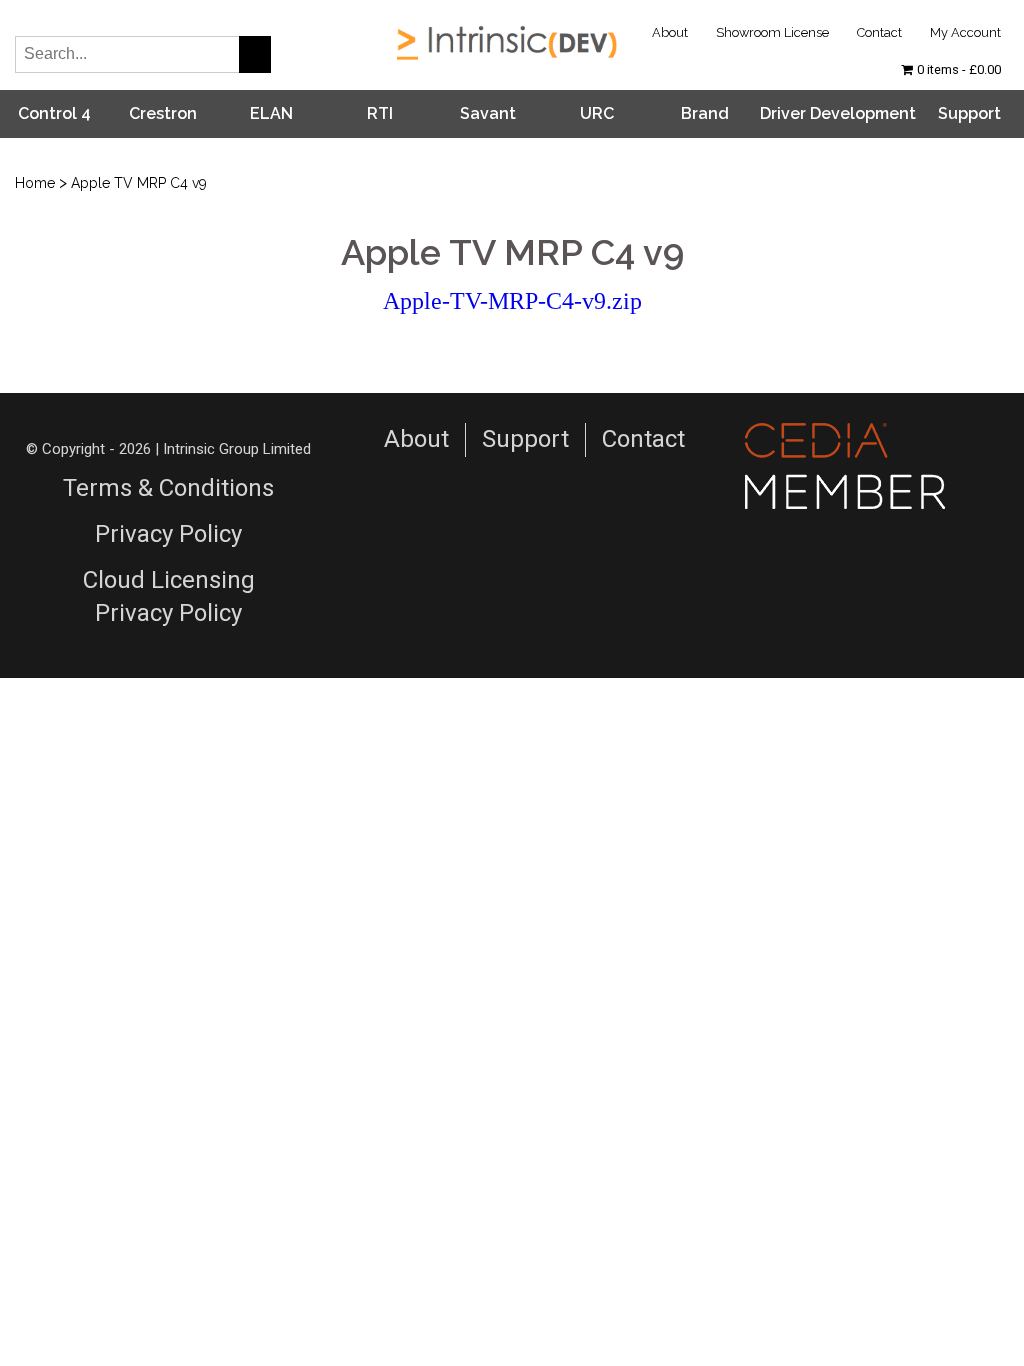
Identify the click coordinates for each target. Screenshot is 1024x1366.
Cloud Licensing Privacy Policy (169, 597)
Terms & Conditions (168, 488)
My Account (965, 32)
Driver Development (838, 113)
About (670, 32)
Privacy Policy (168, 534)
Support (969, 113)
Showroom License (772, 32)
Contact (879, 32)
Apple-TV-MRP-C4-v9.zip (512, 301)
